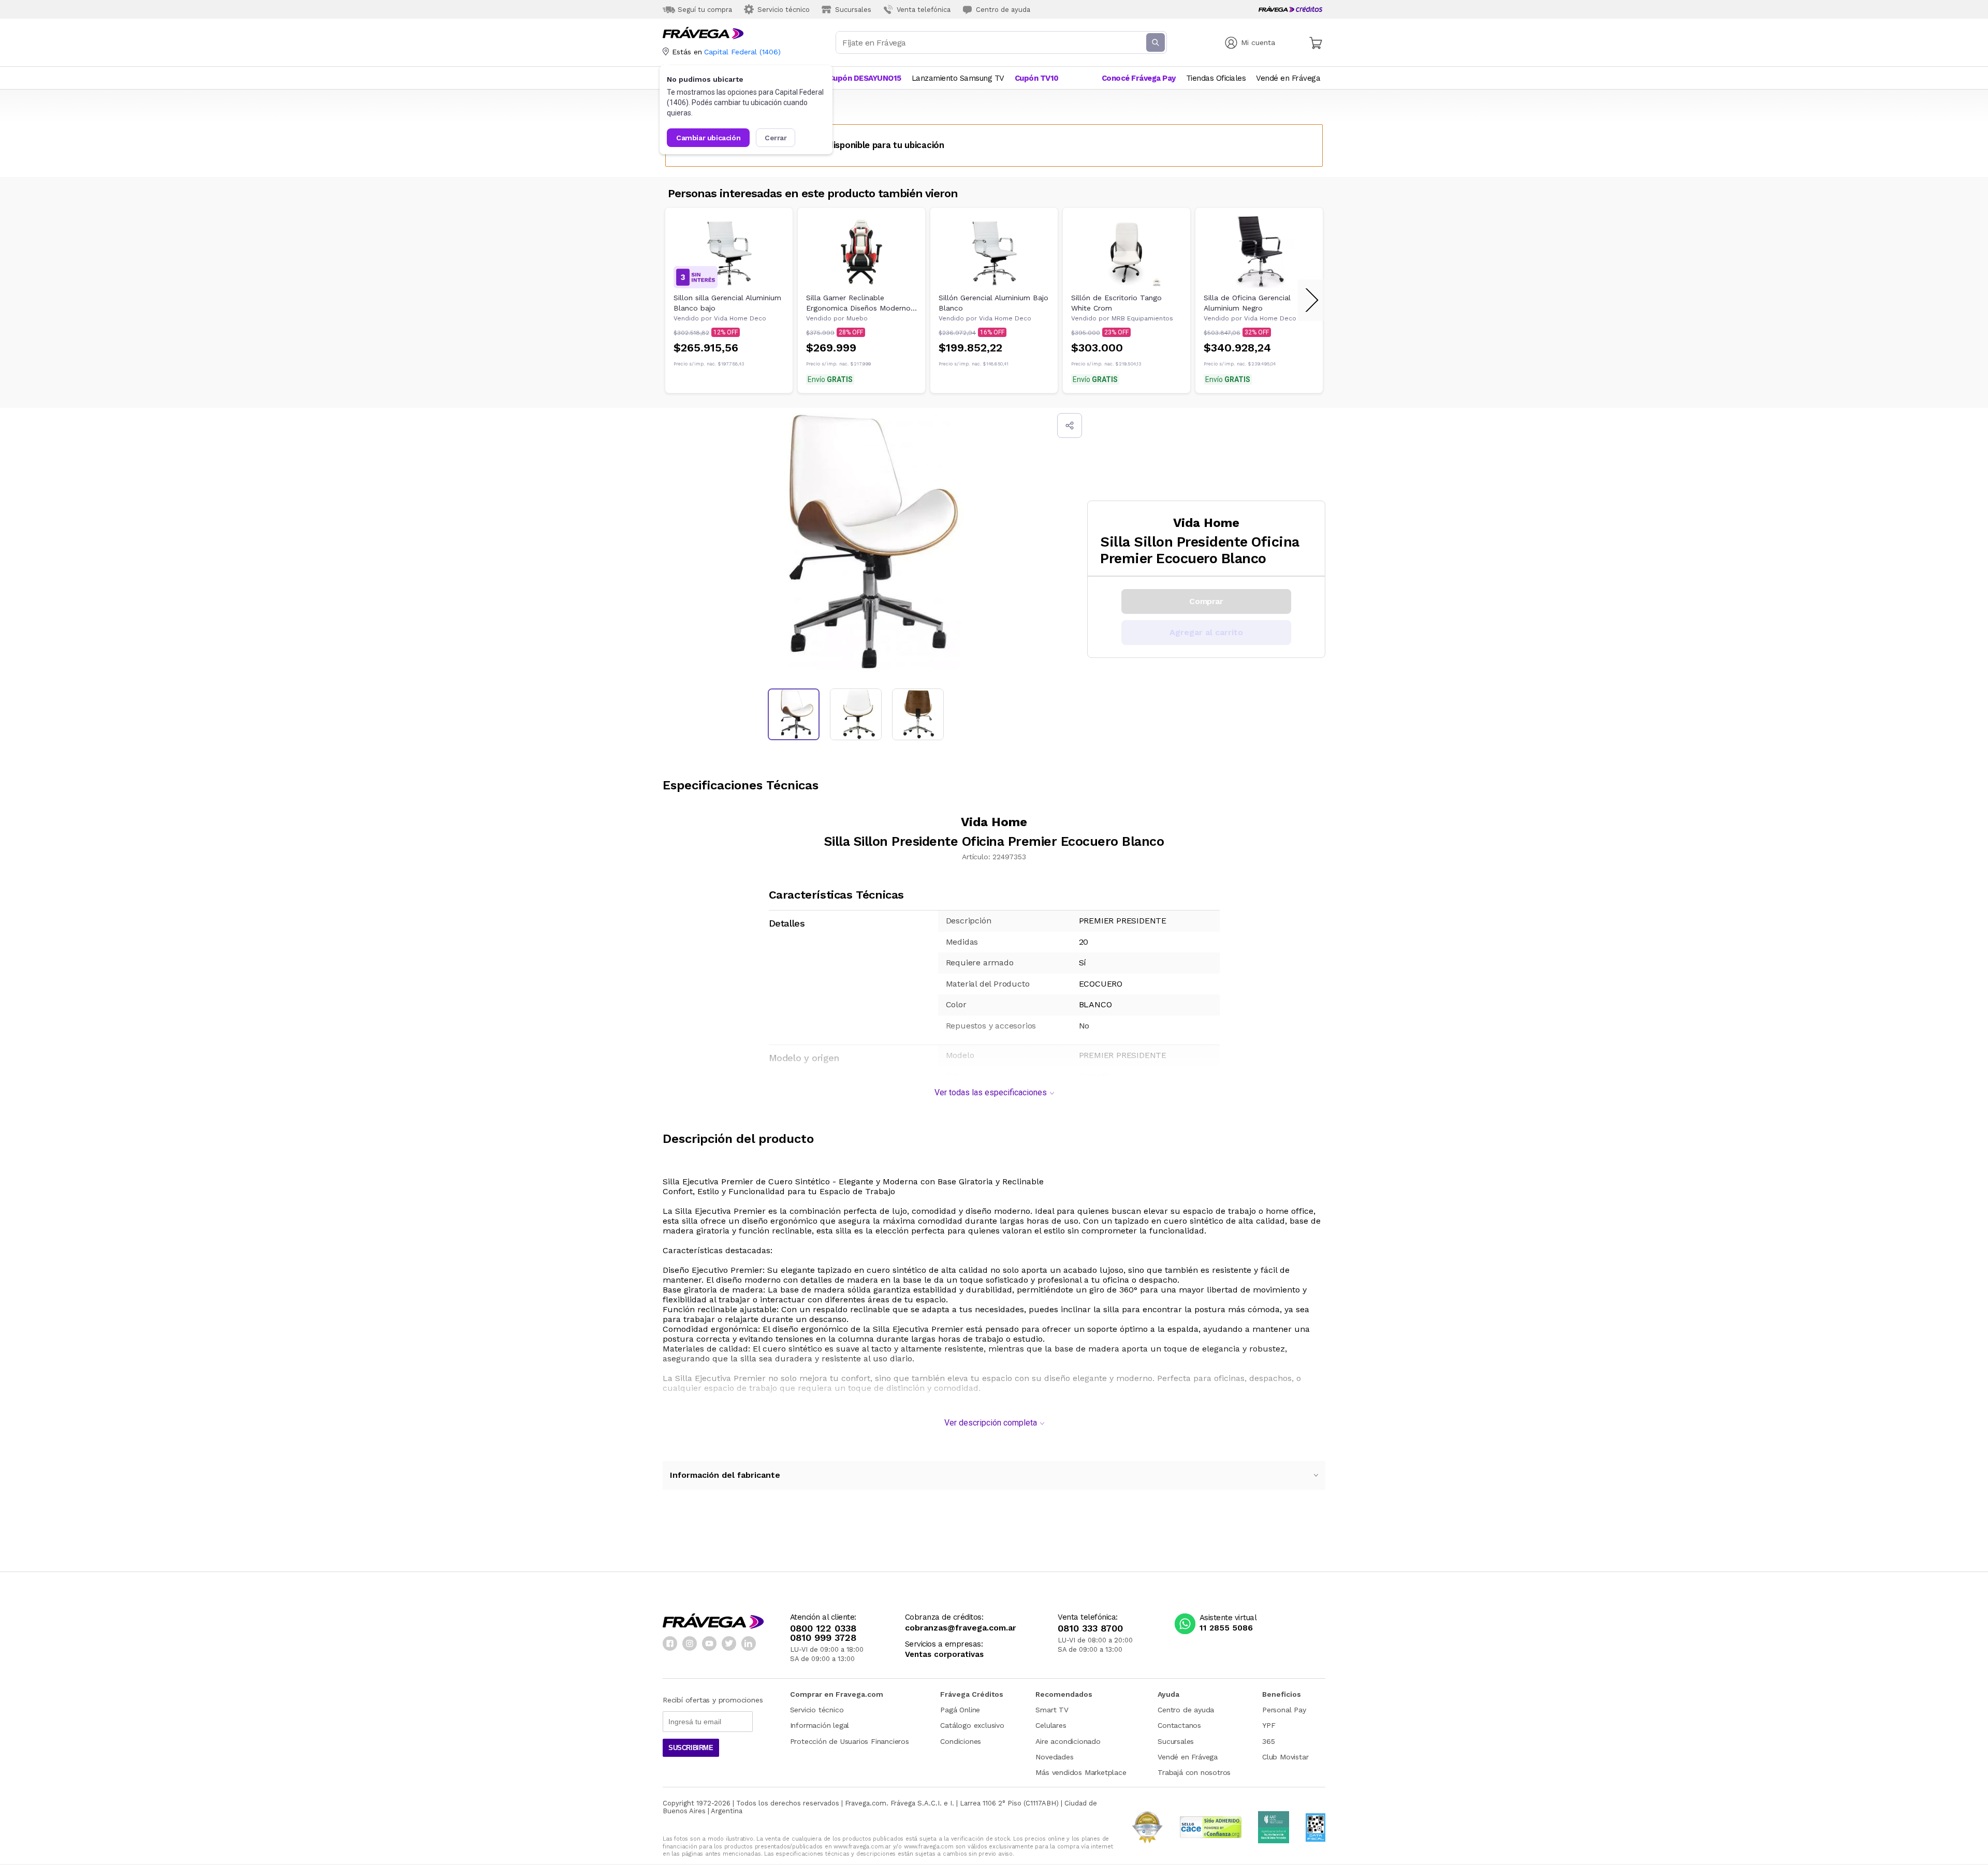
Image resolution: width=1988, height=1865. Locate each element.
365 (1268, 1741)
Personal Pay (1284, 1710)
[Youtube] (709, 1643)
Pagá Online (960, 1710)
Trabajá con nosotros (1194, 1772)
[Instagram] (690, 1643)
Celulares (1051, 1725)
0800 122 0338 (823, 1628)
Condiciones (961, 1741)
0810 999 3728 (823, 1638)
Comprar (1206, 601)
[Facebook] (670, 1643)
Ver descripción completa (991, 1423)
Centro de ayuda (1186, 1710)
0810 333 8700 (1090, 1628)
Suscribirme (691, 1748)
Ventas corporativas (944, 1655)
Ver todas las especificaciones (991, 1092)
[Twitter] (729, 1643)
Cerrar (776, 138)
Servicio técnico (817, 1710)
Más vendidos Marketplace (1081, 1772)
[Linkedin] (749, 1643)
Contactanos (1179, 1725)
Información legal (820, 1725)
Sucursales (1176, 1741)
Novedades (1054, 1757)
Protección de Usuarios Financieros (850, 1741)
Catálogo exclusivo (972, 1725)
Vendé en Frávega (1188, 1757)
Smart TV (1052, 1710)
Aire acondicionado (1068, 1741)
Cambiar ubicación (708, 138)
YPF (1269, 1725)
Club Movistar (1285, 1757)
